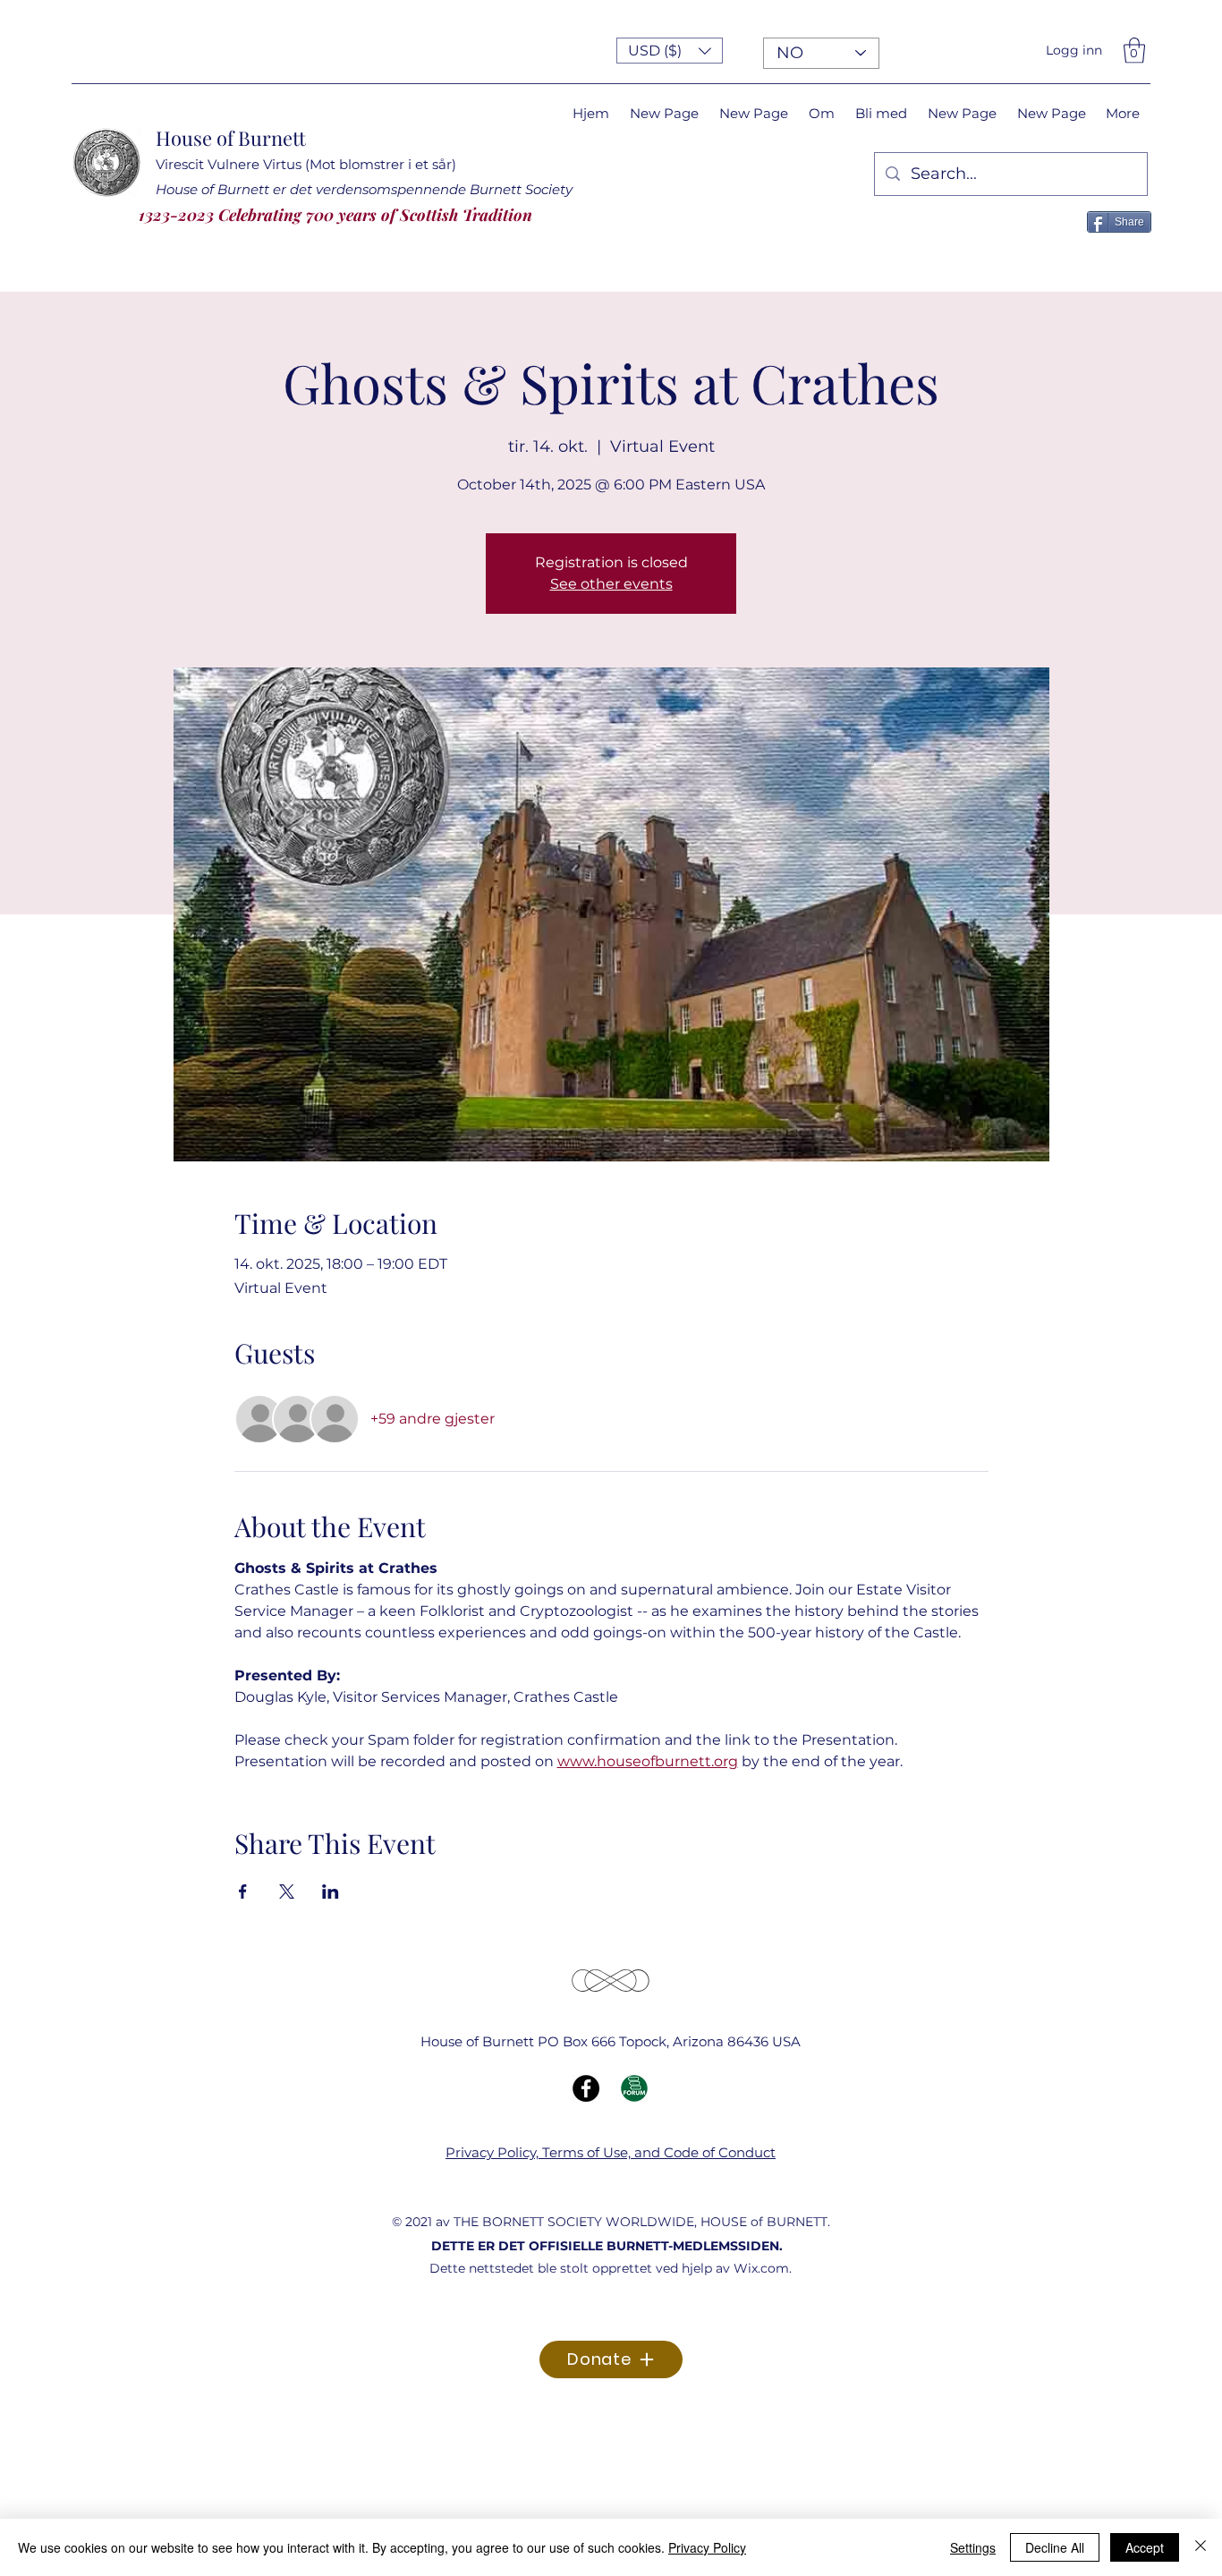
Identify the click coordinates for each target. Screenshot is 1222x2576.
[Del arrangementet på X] (287, 1892)
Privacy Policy (707, 2547)
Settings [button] (973, 2547)
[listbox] (670, 51)
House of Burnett (231, 138)
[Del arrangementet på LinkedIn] (331, 1892)
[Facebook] (586, 2088)
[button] (670, 51)
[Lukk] (1201, 2547)
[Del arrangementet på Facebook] (243, 1892)
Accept (1145, 2547)
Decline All (1055, 2547)
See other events (611, 584)
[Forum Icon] (634, 2088)
